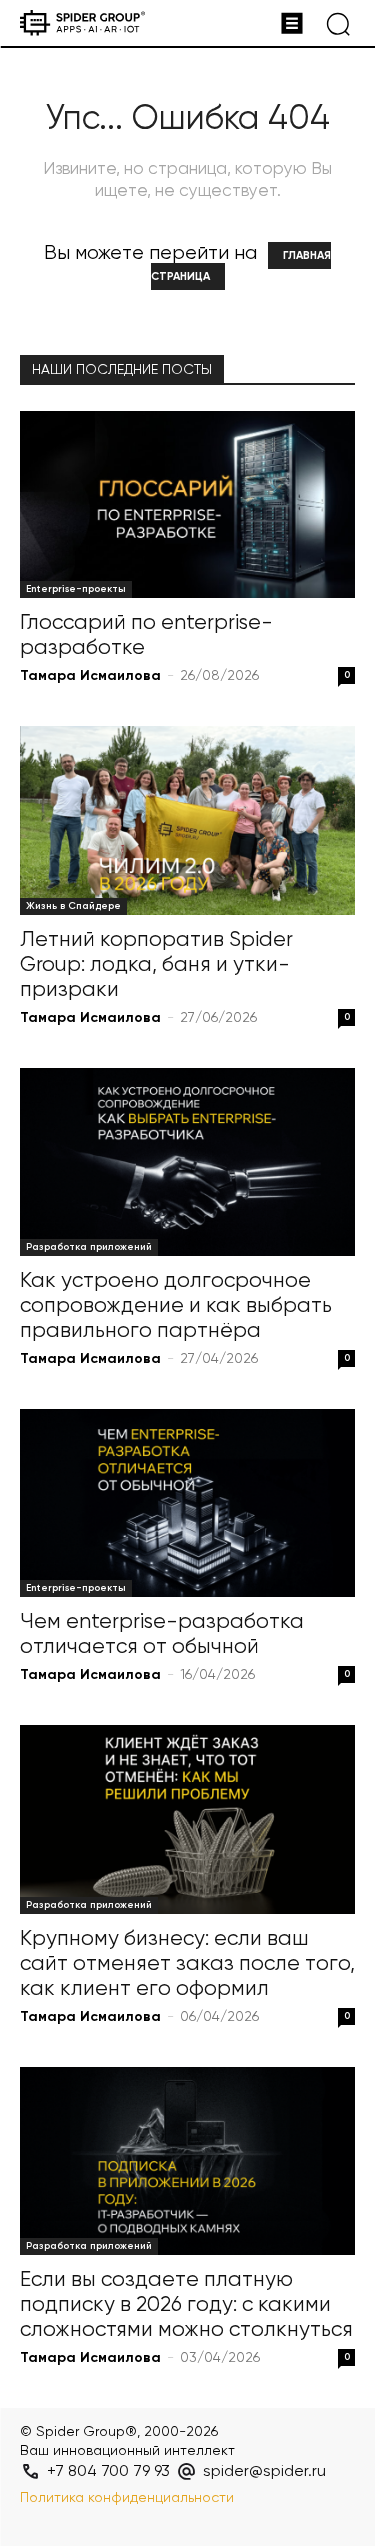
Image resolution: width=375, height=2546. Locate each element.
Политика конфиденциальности (127, 2498)
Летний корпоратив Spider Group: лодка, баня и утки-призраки (156, 965)
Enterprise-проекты (76, 589)
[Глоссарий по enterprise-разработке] (187, 504)
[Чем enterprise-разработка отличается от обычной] (187, 1503)
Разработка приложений (89, 1247)
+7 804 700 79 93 (108, 2472)
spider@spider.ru (264, 2472)
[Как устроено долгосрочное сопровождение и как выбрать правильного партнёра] (187, 1162)
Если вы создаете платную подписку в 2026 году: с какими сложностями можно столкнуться (186, 2305)
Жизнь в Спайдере (73, 906)
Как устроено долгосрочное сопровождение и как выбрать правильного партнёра (176, 1306)
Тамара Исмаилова (90, 676)
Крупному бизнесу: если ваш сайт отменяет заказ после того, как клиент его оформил (187, 1964)
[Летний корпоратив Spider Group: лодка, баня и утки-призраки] (187, 820)
